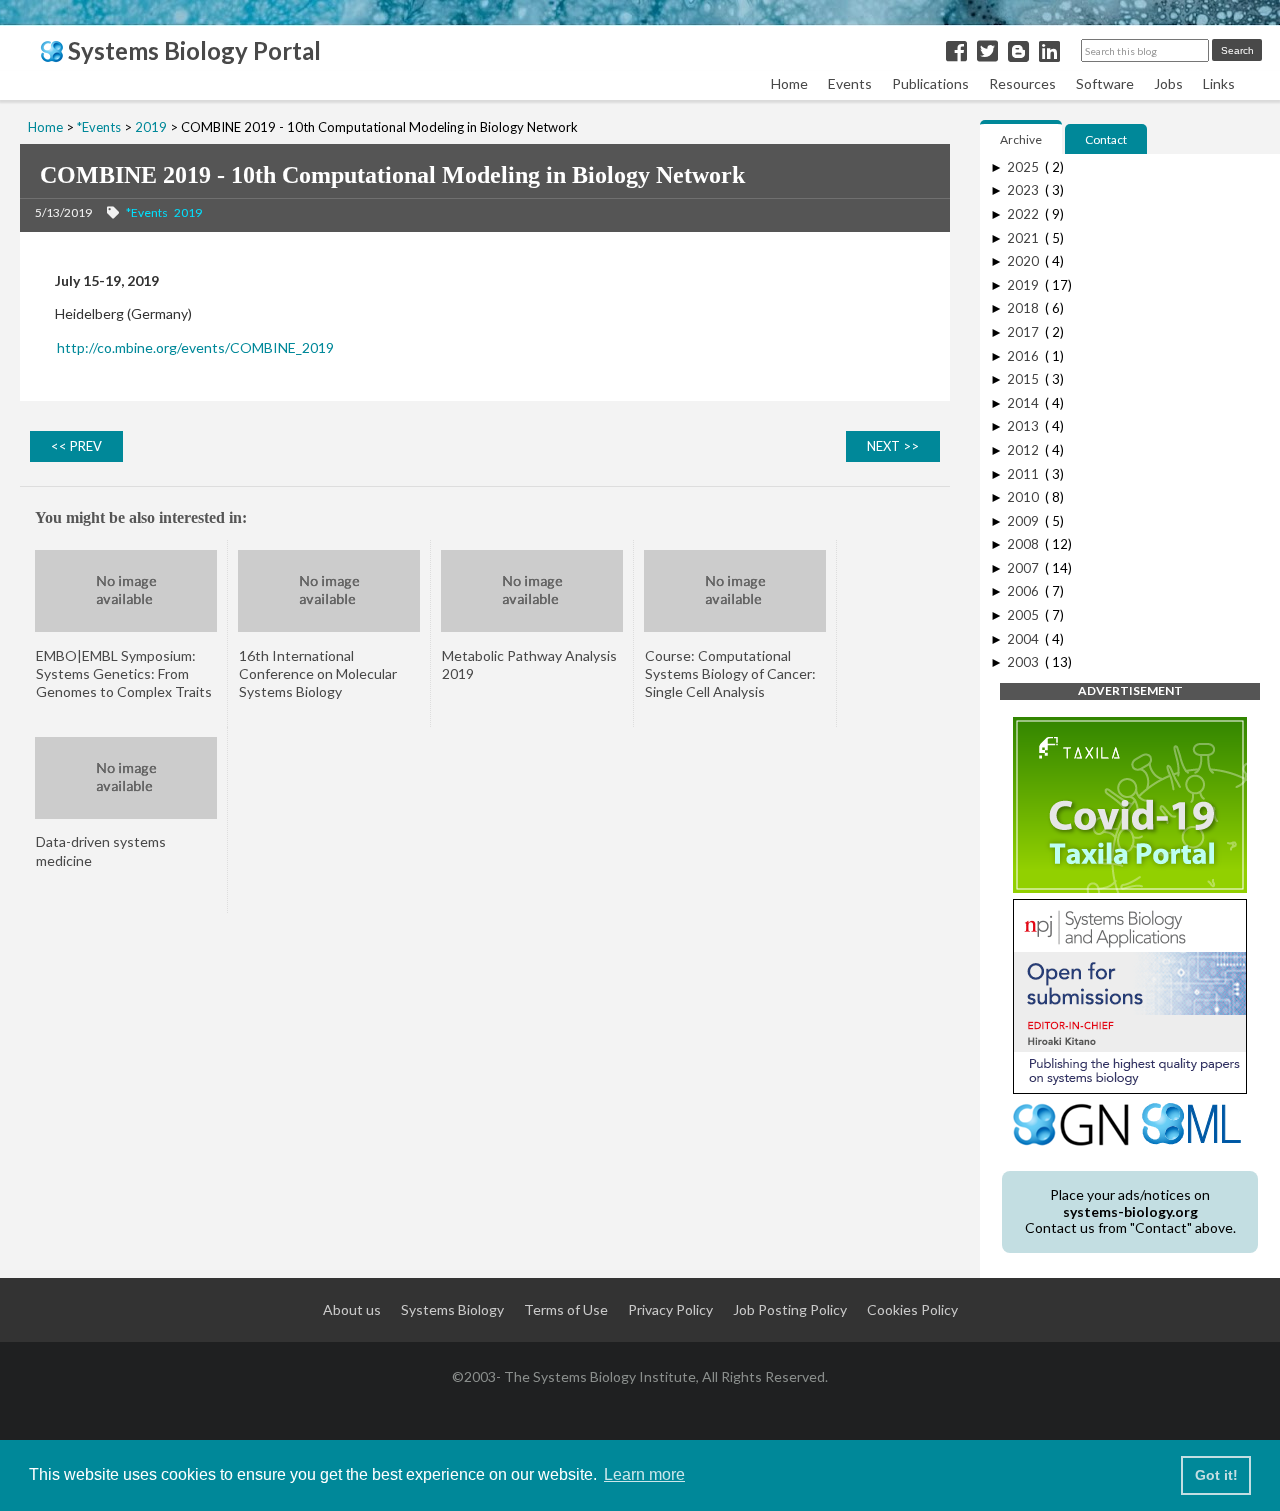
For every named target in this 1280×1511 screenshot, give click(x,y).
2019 (188, 212)
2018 (1024, 308)
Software (1105, 83)
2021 (1024, 238)
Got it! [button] (1216, 1475)
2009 (1024, 521)
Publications (930, 83)
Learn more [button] (644, 1474)
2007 (1024, 568)
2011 (1024, 474)
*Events (147, 212)
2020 (1024, 261)
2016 (1024, 356)
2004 (1024, 639)
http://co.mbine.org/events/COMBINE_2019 (195, 347)
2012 (1024, 450)
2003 (1024, 662)
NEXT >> (893, 446)
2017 (1024, 332)
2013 (1024, 426)
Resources (1022, 83)
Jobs (1168, 83)
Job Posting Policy (790, 1310)
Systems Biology (452, 1310)
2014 (1024, 403)
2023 (1024, 190)
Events (850, 83)
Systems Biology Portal (192, 50)
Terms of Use (566, 1310)
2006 (1024, 591)
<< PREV (76, 446)
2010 (1024, 497)
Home (789, 83)
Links (1219, 83)
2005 (1024, 615)
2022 (1024, 214)
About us (352, 1310)
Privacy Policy (670, 1310)
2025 (1024, 167)
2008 (1024, 544)
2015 (1024, 379)
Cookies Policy (912, 1310)
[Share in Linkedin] (1049, 50)
